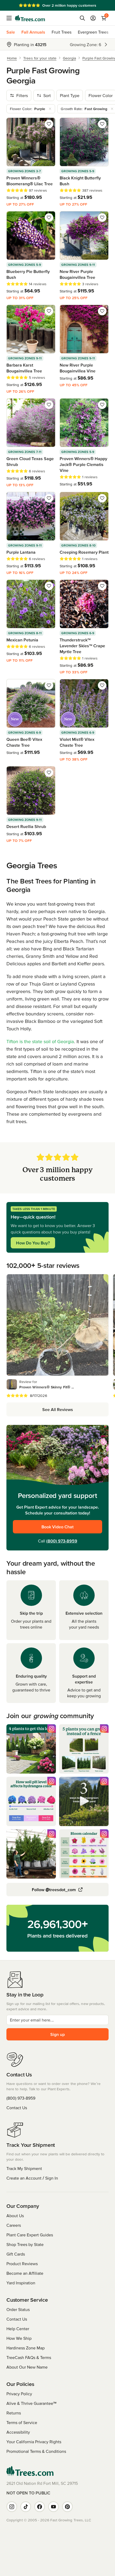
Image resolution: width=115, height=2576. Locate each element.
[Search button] (82, 18)
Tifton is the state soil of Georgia (40, 1041)
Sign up (57, 2034)
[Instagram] (12, 2507)
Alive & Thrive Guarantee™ (31, 2403)
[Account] (93, 18)
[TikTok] (26, 2507)
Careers (14, 2225)
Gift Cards (16, 2254)
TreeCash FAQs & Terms (29, 2357)
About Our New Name (27, 2367)
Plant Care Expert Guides (30, 2235)
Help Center (18, 2329)
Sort (47, 95)
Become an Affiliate (25, 2273)
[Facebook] (40, 2507)
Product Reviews (22, 2264)
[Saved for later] (49, 124)
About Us (15, 2216)
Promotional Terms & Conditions (36, 2451)
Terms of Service (22, 2422)
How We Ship (19, 2338)
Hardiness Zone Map (26, 2348)
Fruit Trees (62, 32)
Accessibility (18, 2432)
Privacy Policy (19, 2394)
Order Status (18, 2309)
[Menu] (11, 18)
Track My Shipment (24, 2168)
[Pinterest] (67, 2507)
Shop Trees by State (25, 2244)
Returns (14, 2413)
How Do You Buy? (33, 1243)
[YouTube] (53, 2507)
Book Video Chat (57, 1527)
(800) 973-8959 (62, 1541)
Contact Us (17, 2108)
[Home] (30, 18)
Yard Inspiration (21, 2283)
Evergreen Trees (93, 32)
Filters (22, 95)
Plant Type (70, 95)
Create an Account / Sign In (32, 2178)
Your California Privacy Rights (34, 2442)
